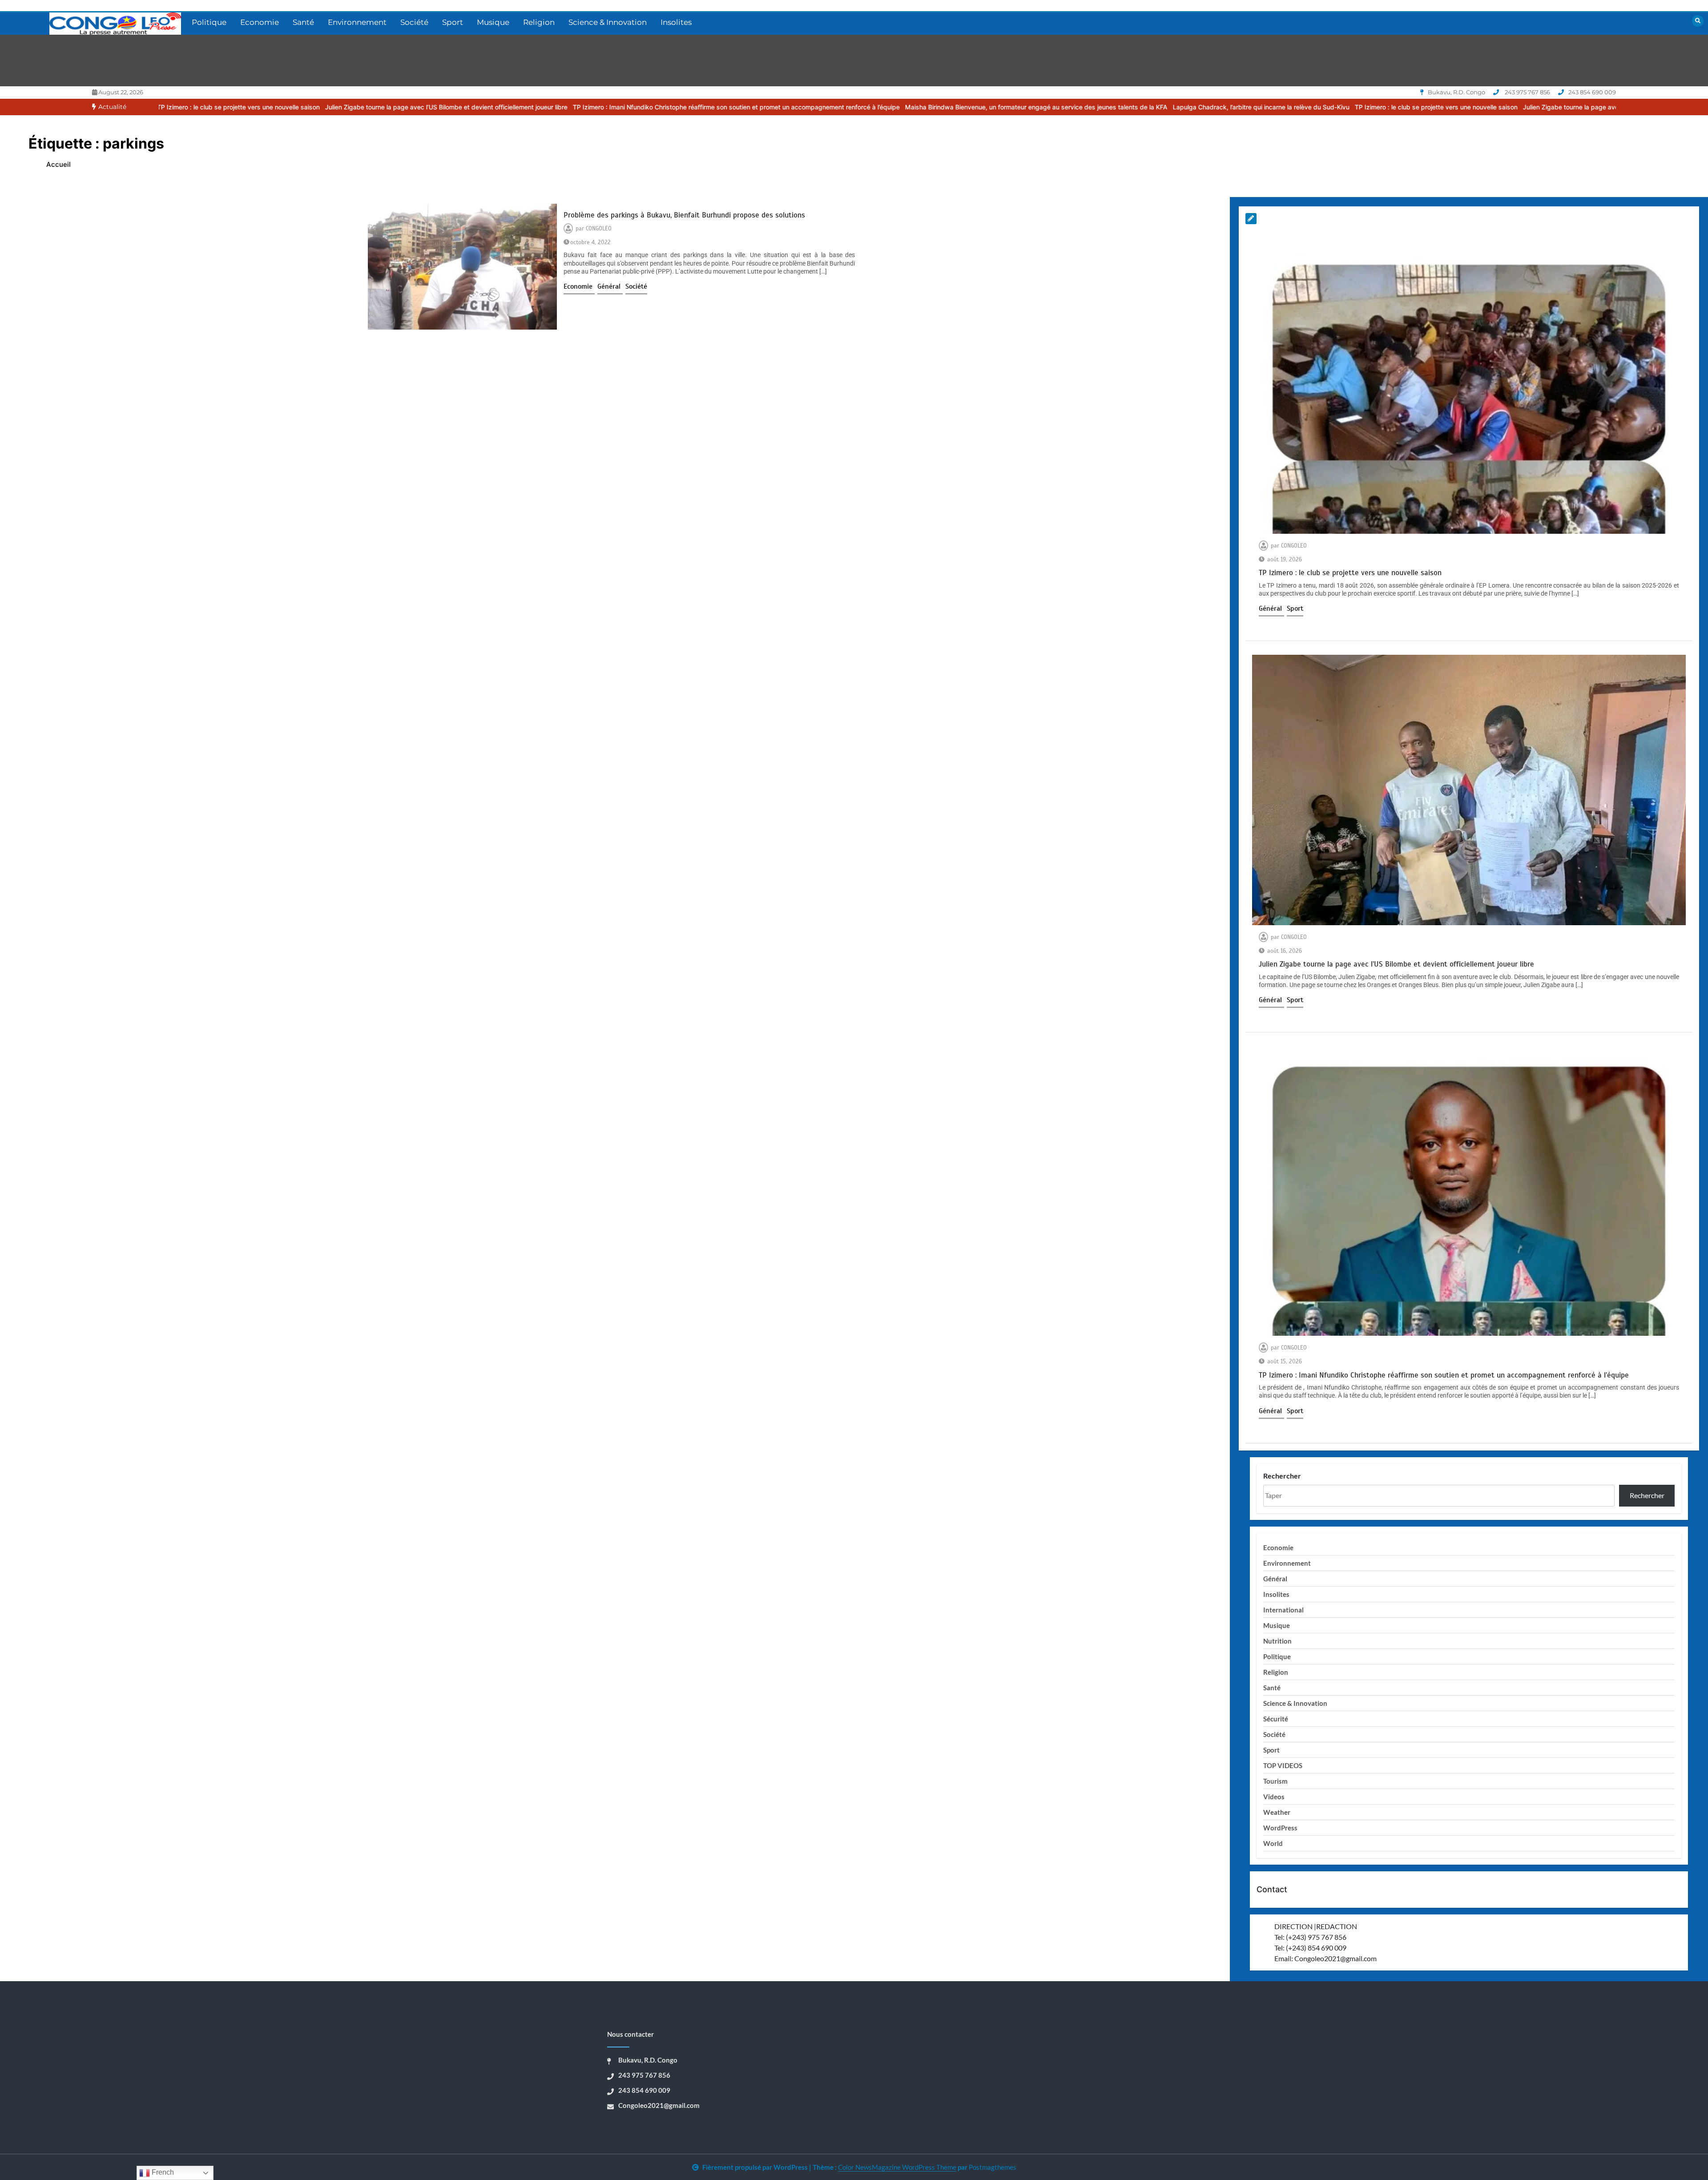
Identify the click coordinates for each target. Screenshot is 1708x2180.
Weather (1277, 1812)
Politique (209, 22)
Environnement (357, 22)
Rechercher (1282, 1476)
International (1283, 1610)
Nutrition (1277, 1641)
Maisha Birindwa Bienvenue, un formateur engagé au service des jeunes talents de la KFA (806, 107)
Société (414, 22)
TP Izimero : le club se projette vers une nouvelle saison (1206, 107)
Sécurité (1276, 1719)
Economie (260, 22)
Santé (303, 22)
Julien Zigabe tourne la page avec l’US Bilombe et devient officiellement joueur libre (216, 107)
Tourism (1275, 1781)
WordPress (1280, 1828)
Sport (453, 22)
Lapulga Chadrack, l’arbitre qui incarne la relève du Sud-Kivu (1031, 107)
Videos (1274, 1797)
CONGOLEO (599, 229)
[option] (216, 107)
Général (610, 286)
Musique (493, 22)
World (1273, 1843)
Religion (539, 22)
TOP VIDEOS (1283, 1765)
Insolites (676, 22)
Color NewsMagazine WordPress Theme (897, 2167)
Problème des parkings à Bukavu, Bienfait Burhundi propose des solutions (684, 215)
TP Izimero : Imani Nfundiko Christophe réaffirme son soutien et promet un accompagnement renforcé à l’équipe (506, 107)
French (162, 2172)
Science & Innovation (608, 22)
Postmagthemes (993, 2167)
